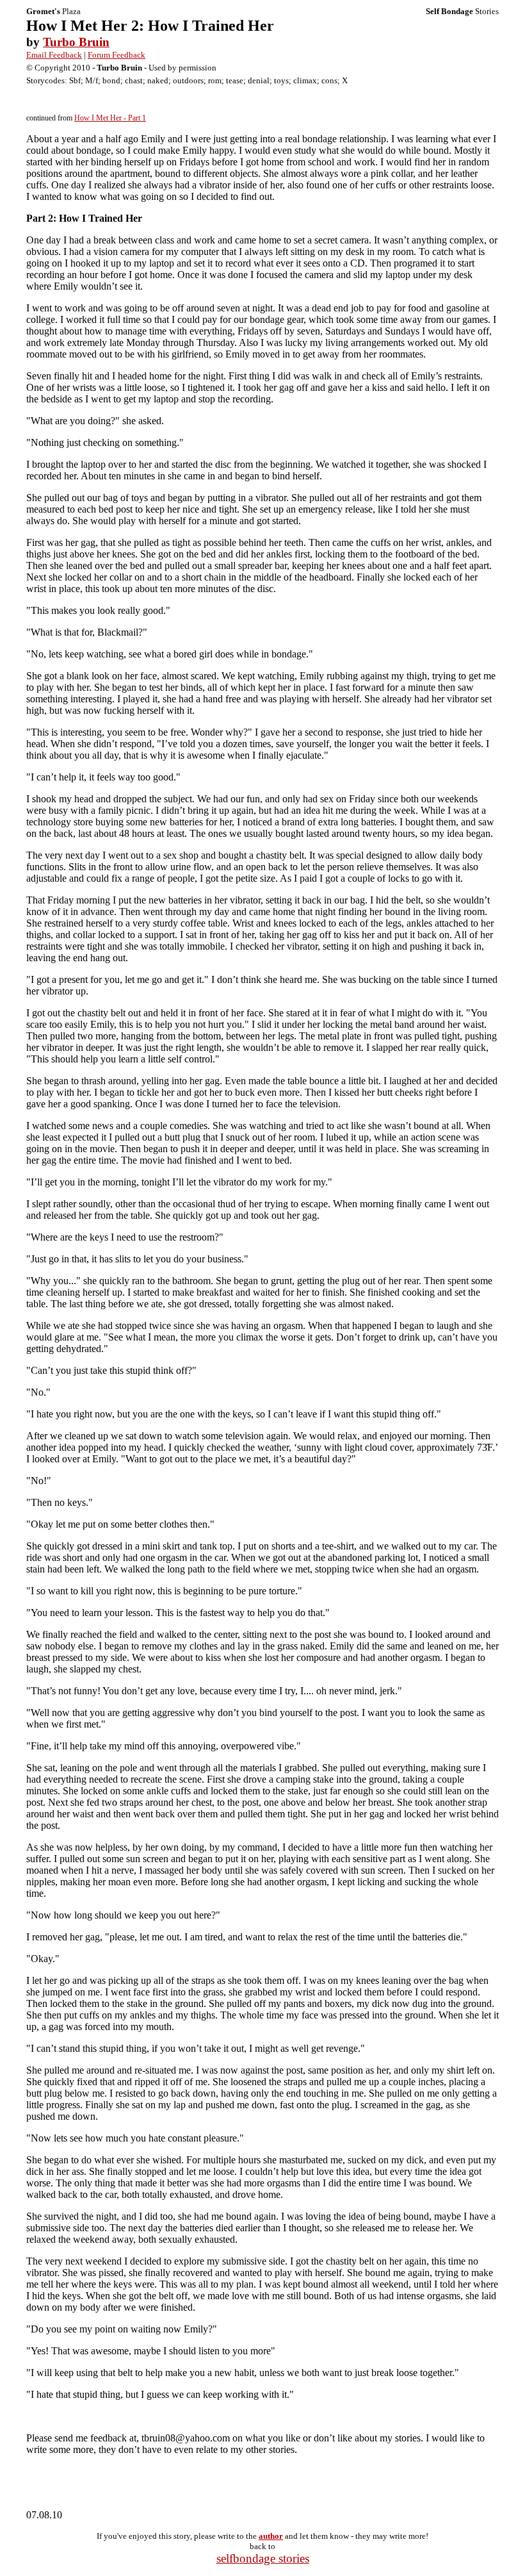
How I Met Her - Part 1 (110, 118)
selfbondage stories (263, 2558)
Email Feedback (54, 55)
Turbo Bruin (76, 42)
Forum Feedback (117, 55)
